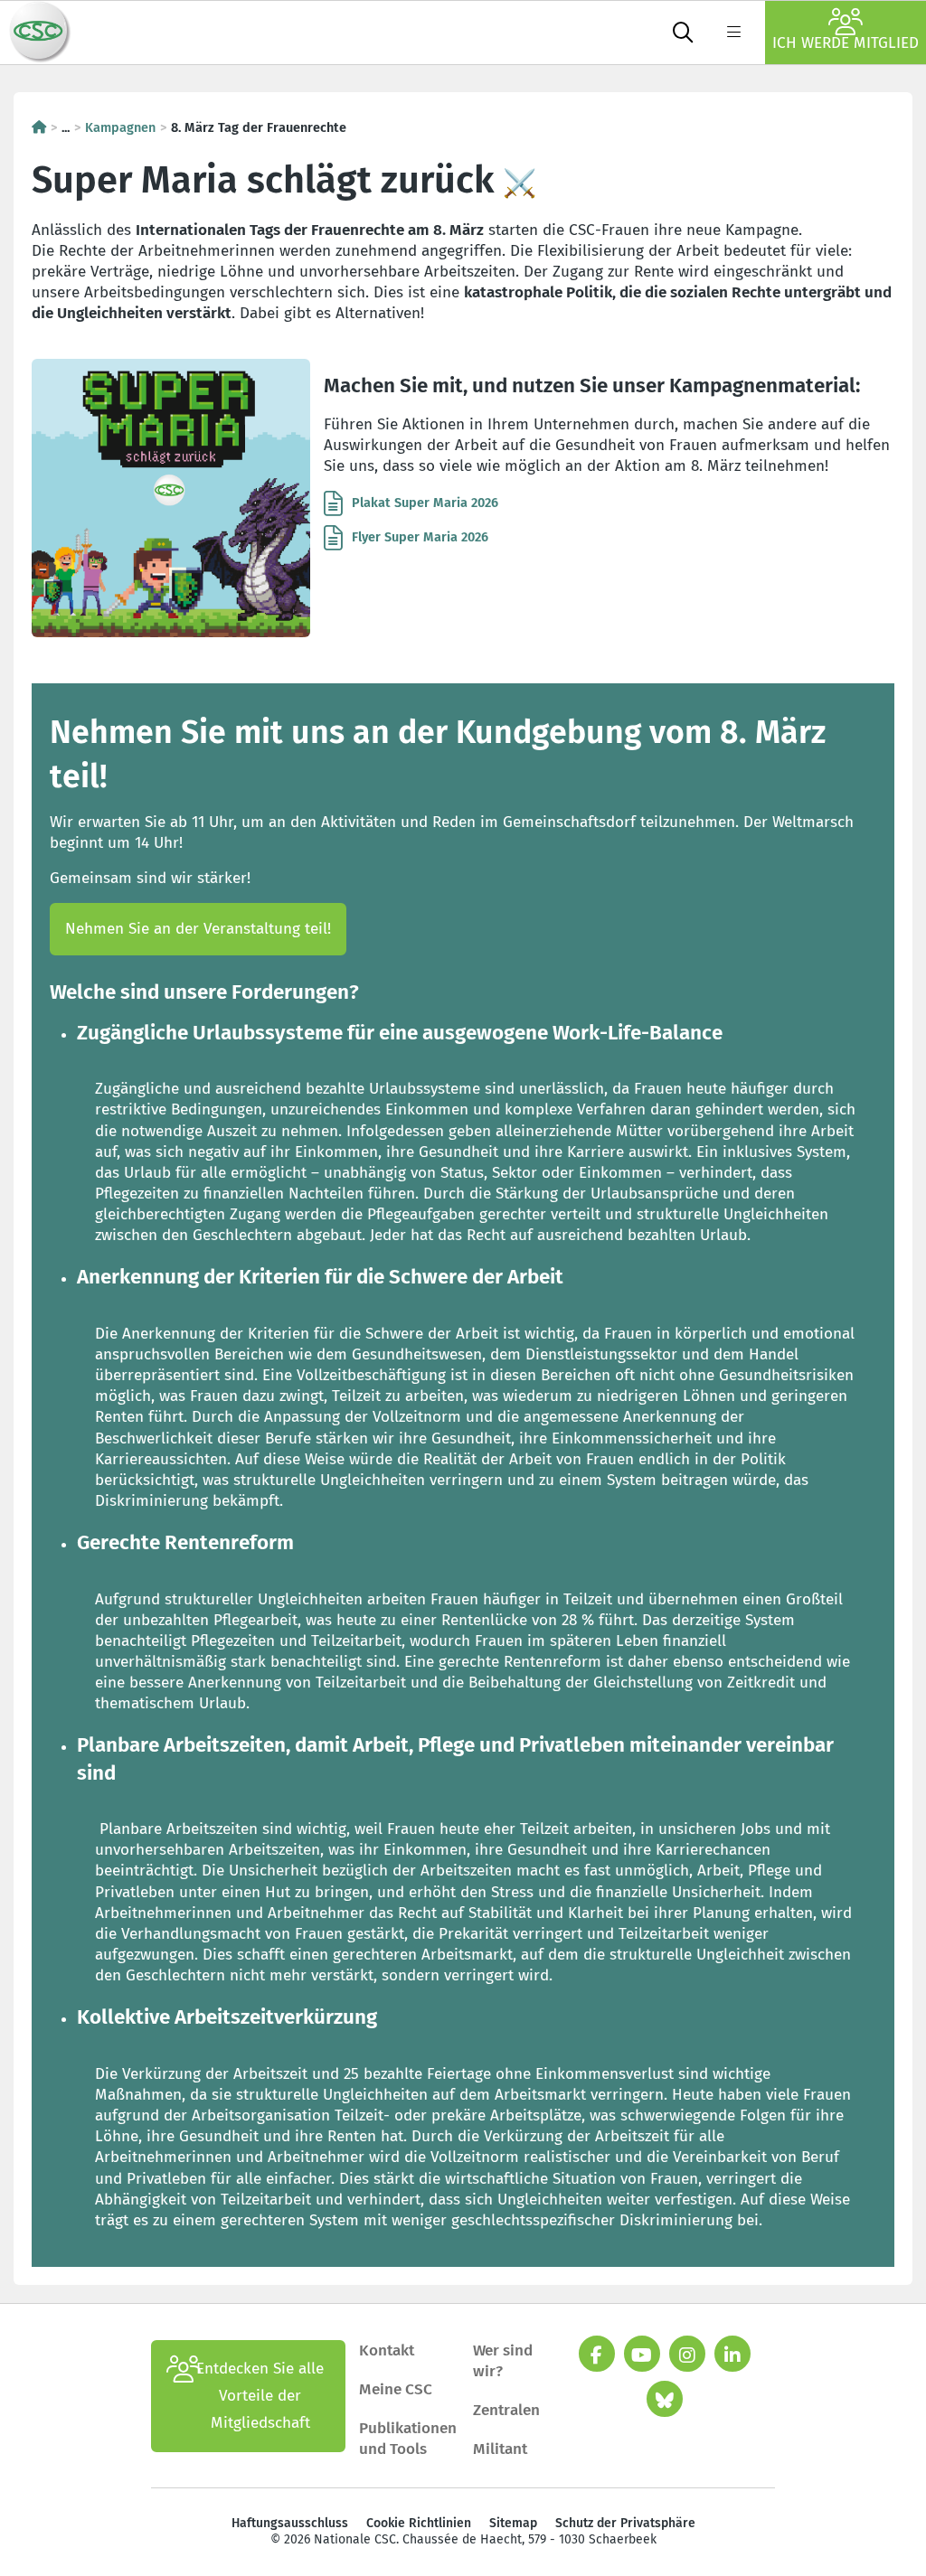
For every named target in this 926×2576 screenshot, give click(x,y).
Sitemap (513, 2523)
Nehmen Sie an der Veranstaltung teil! (198, 929)
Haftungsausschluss (290, 2523)
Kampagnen (120, 127)
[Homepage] (39, 127)
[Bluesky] (665, 2399)
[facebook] (597, 2354)
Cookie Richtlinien (419, 2523)
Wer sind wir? (503, 2361)
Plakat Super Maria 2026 (425, 503)
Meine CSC (396, 2389)
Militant (500, 2449)
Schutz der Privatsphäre (625, 2523)
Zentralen (506, 2410)
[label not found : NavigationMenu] (733, 33)
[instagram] (687, 2354)
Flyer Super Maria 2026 (420, 537)
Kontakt (388, 2350)
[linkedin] (732, 2354)
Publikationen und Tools (408, 2439)
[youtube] (642, 2354)
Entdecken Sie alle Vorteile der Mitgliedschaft (260, 2396)
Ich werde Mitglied (846, 43)
